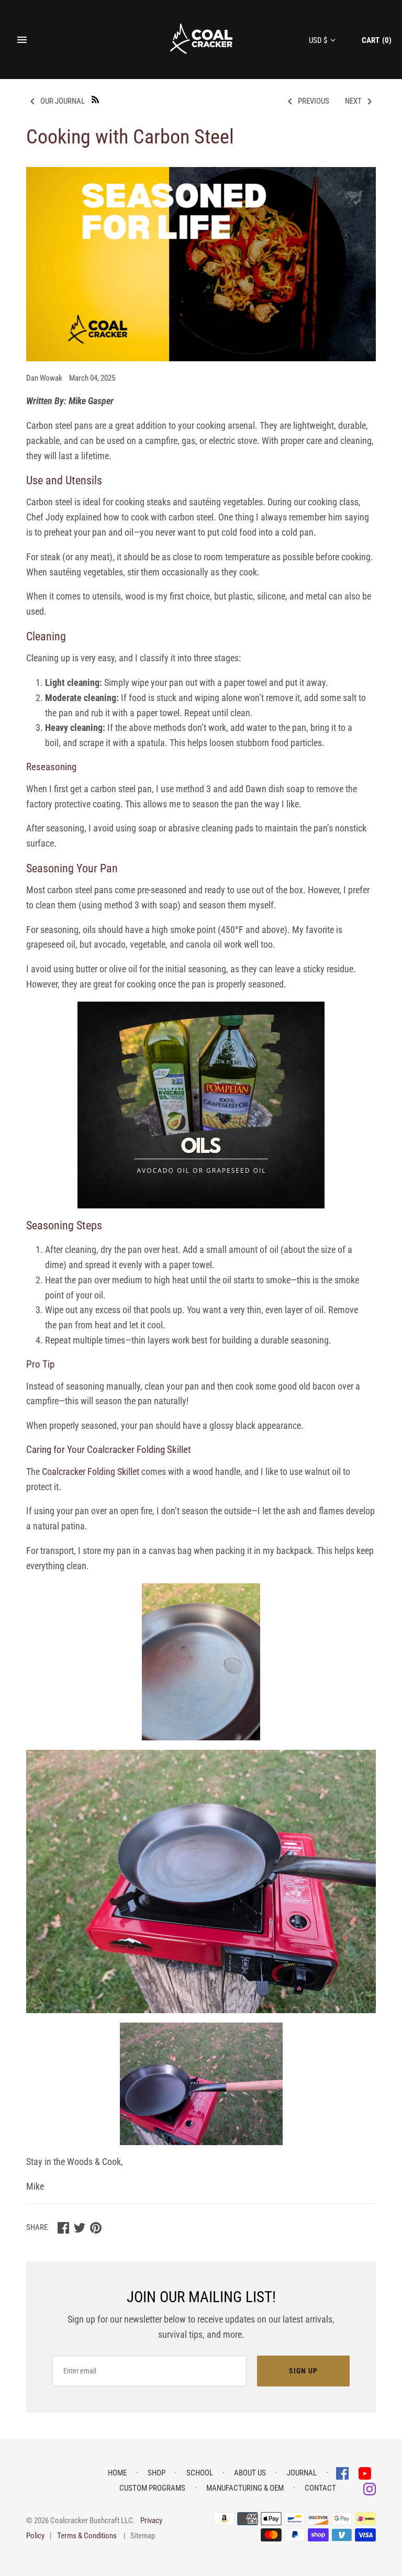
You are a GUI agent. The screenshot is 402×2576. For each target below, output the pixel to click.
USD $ (318, 40)
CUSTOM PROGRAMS (152, 2488)
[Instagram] (370, 2488)
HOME (117, 2473)
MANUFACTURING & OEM (245, 2488)
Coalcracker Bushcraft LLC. (93, 2521)
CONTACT (320, 2488)
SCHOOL (200, 2473)
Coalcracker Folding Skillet (91, 1472)
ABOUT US (250, 2473)
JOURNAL (302, 2473)
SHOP (157, 2473)
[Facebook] (343, 2473)
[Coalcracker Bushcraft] (201, 40)
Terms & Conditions (87, 2536)
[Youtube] (365, 2473)
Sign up (303, 2371)
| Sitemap (139, 2536)
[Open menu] (22, 40)
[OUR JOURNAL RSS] (95, 99)
